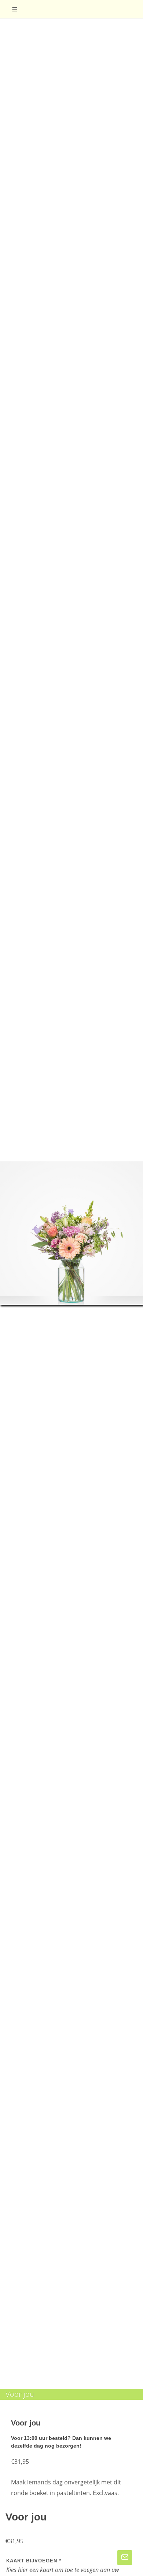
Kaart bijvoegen (34, 2561)
